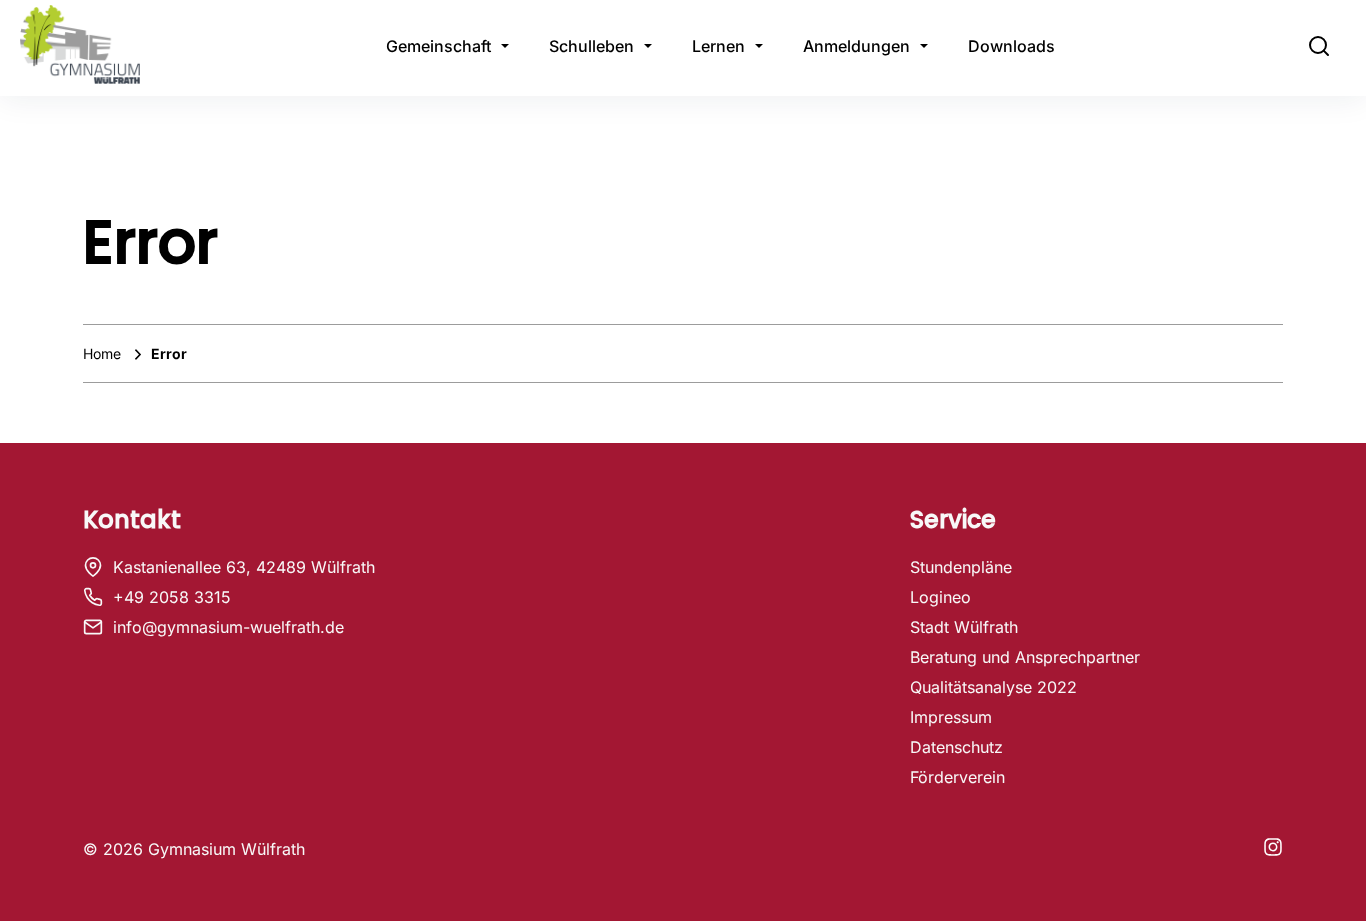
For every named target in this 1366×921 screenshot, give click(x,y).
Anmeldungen (856, 46)
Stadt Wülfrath (964, 627)
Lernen (718, 46)
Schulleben (591, 46)
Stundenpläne (961, 567)
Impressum (951, 717)
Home (104, 353)
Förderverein (957, 777)
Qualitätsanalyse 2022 (993, 687)
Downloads (1011, 46)
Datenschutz (956, 747)
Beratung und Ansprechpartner (1025, 657)
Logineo (940, 597)
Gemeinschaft (438, 46)
